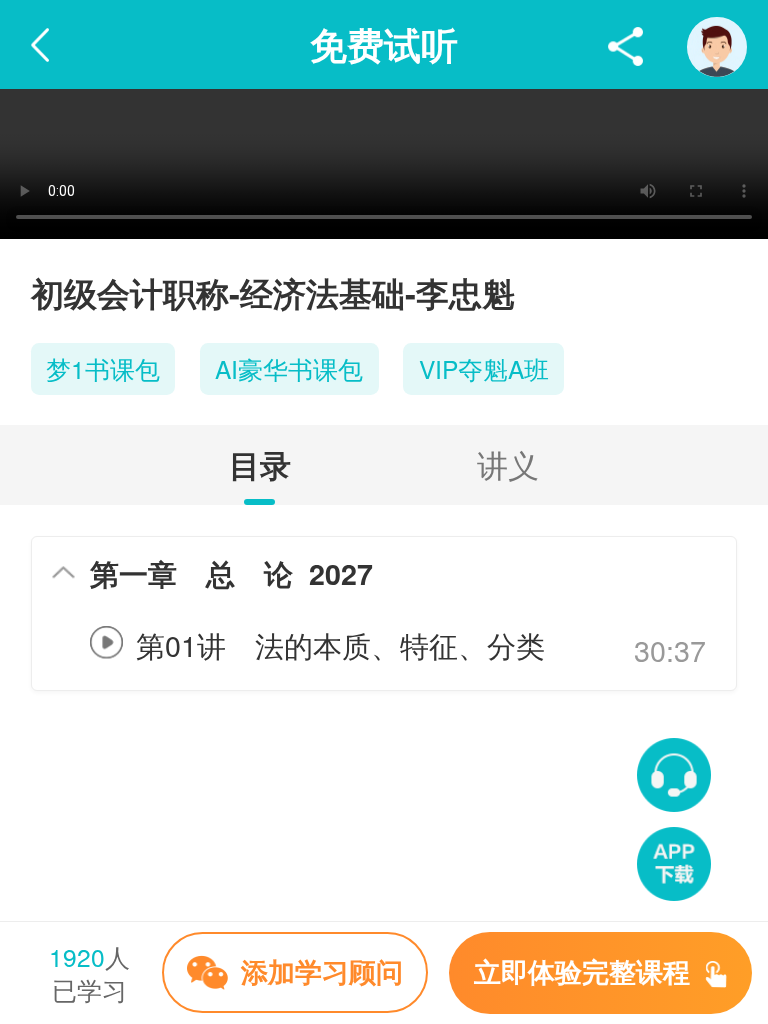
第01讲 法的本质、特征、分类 (340, 644)
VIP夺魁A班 (484, 368)
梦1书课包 (103, 368)
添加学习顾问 (322, 970)
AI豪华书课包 (289, 368)
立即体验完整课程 (586, 971)
